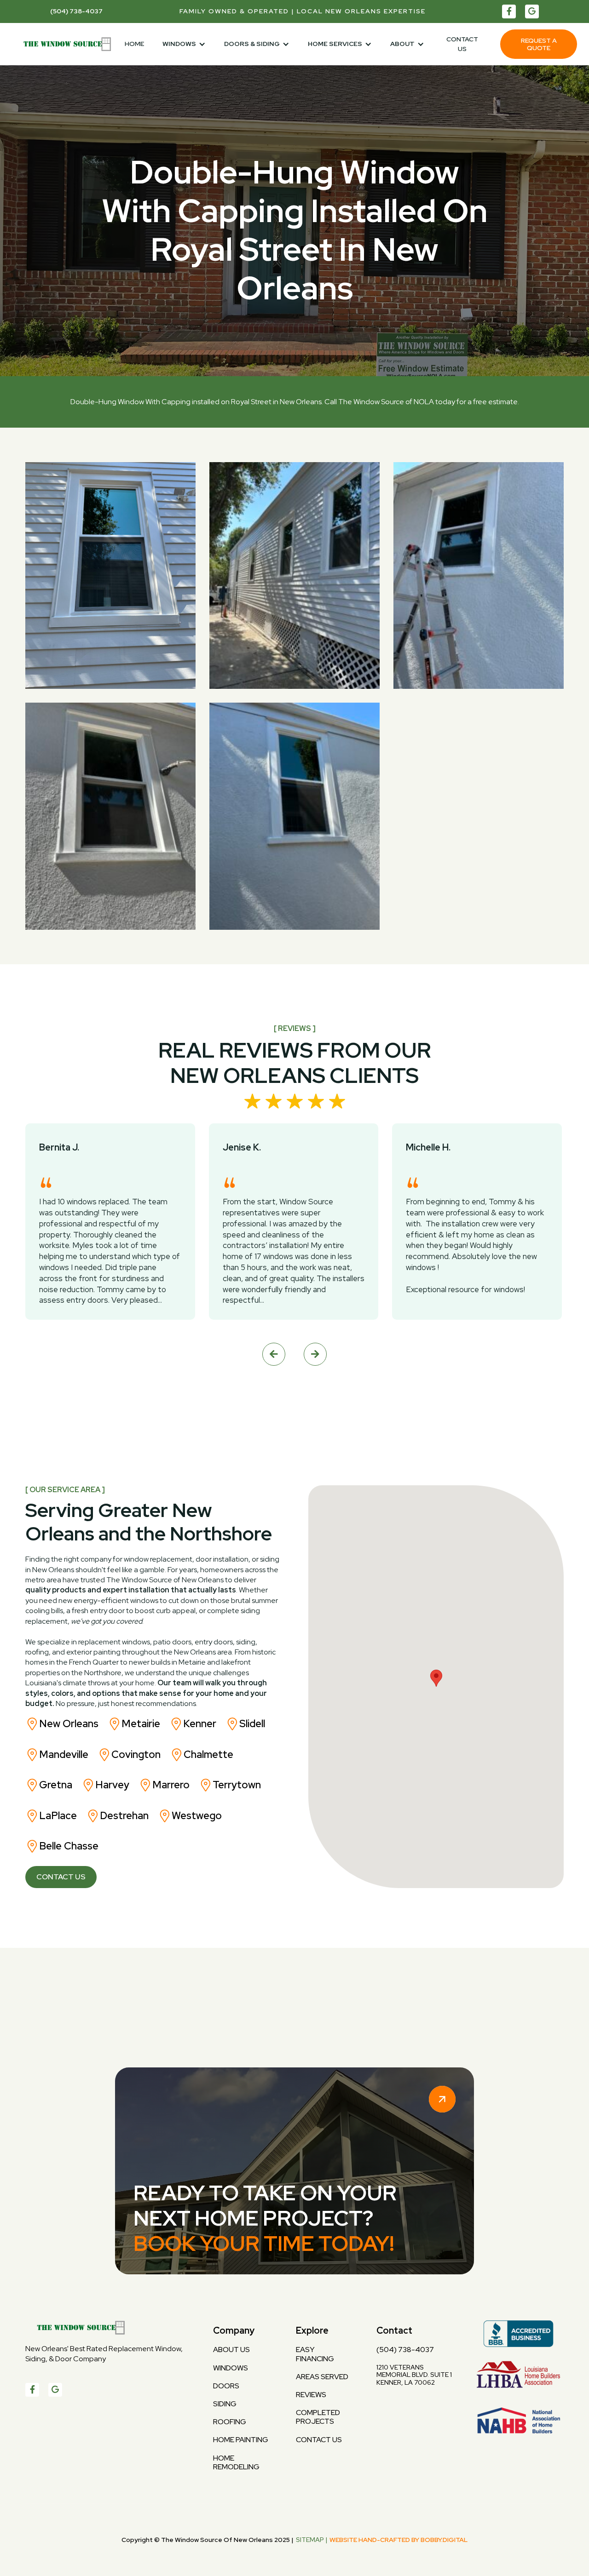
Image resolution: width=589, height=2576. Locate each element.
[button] (184, 44)
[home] (64, 44)
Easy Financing (315, 2354)
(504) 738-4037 (405, 2350)
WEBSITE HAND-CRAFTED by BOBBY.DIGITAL (398, 2540)
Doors (226, 2386)
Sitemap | (312, 2540)
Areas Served (322, 2377)
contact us (319, 2440)
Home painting (241, 2440)
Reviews (311, 2395)
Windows (231, 2368)
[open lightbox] (294, 696)
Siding (225, 2404)
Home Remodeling (236, 2462)
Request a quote (539, 44)
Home (134, 44)
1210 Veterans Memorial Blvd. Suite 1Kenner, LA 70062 (414, 2375)
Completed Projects (318, 2417)
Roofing (230, 2422)
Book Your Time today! (264, 2243)
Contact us (462, 44)
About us (231, 2350)
